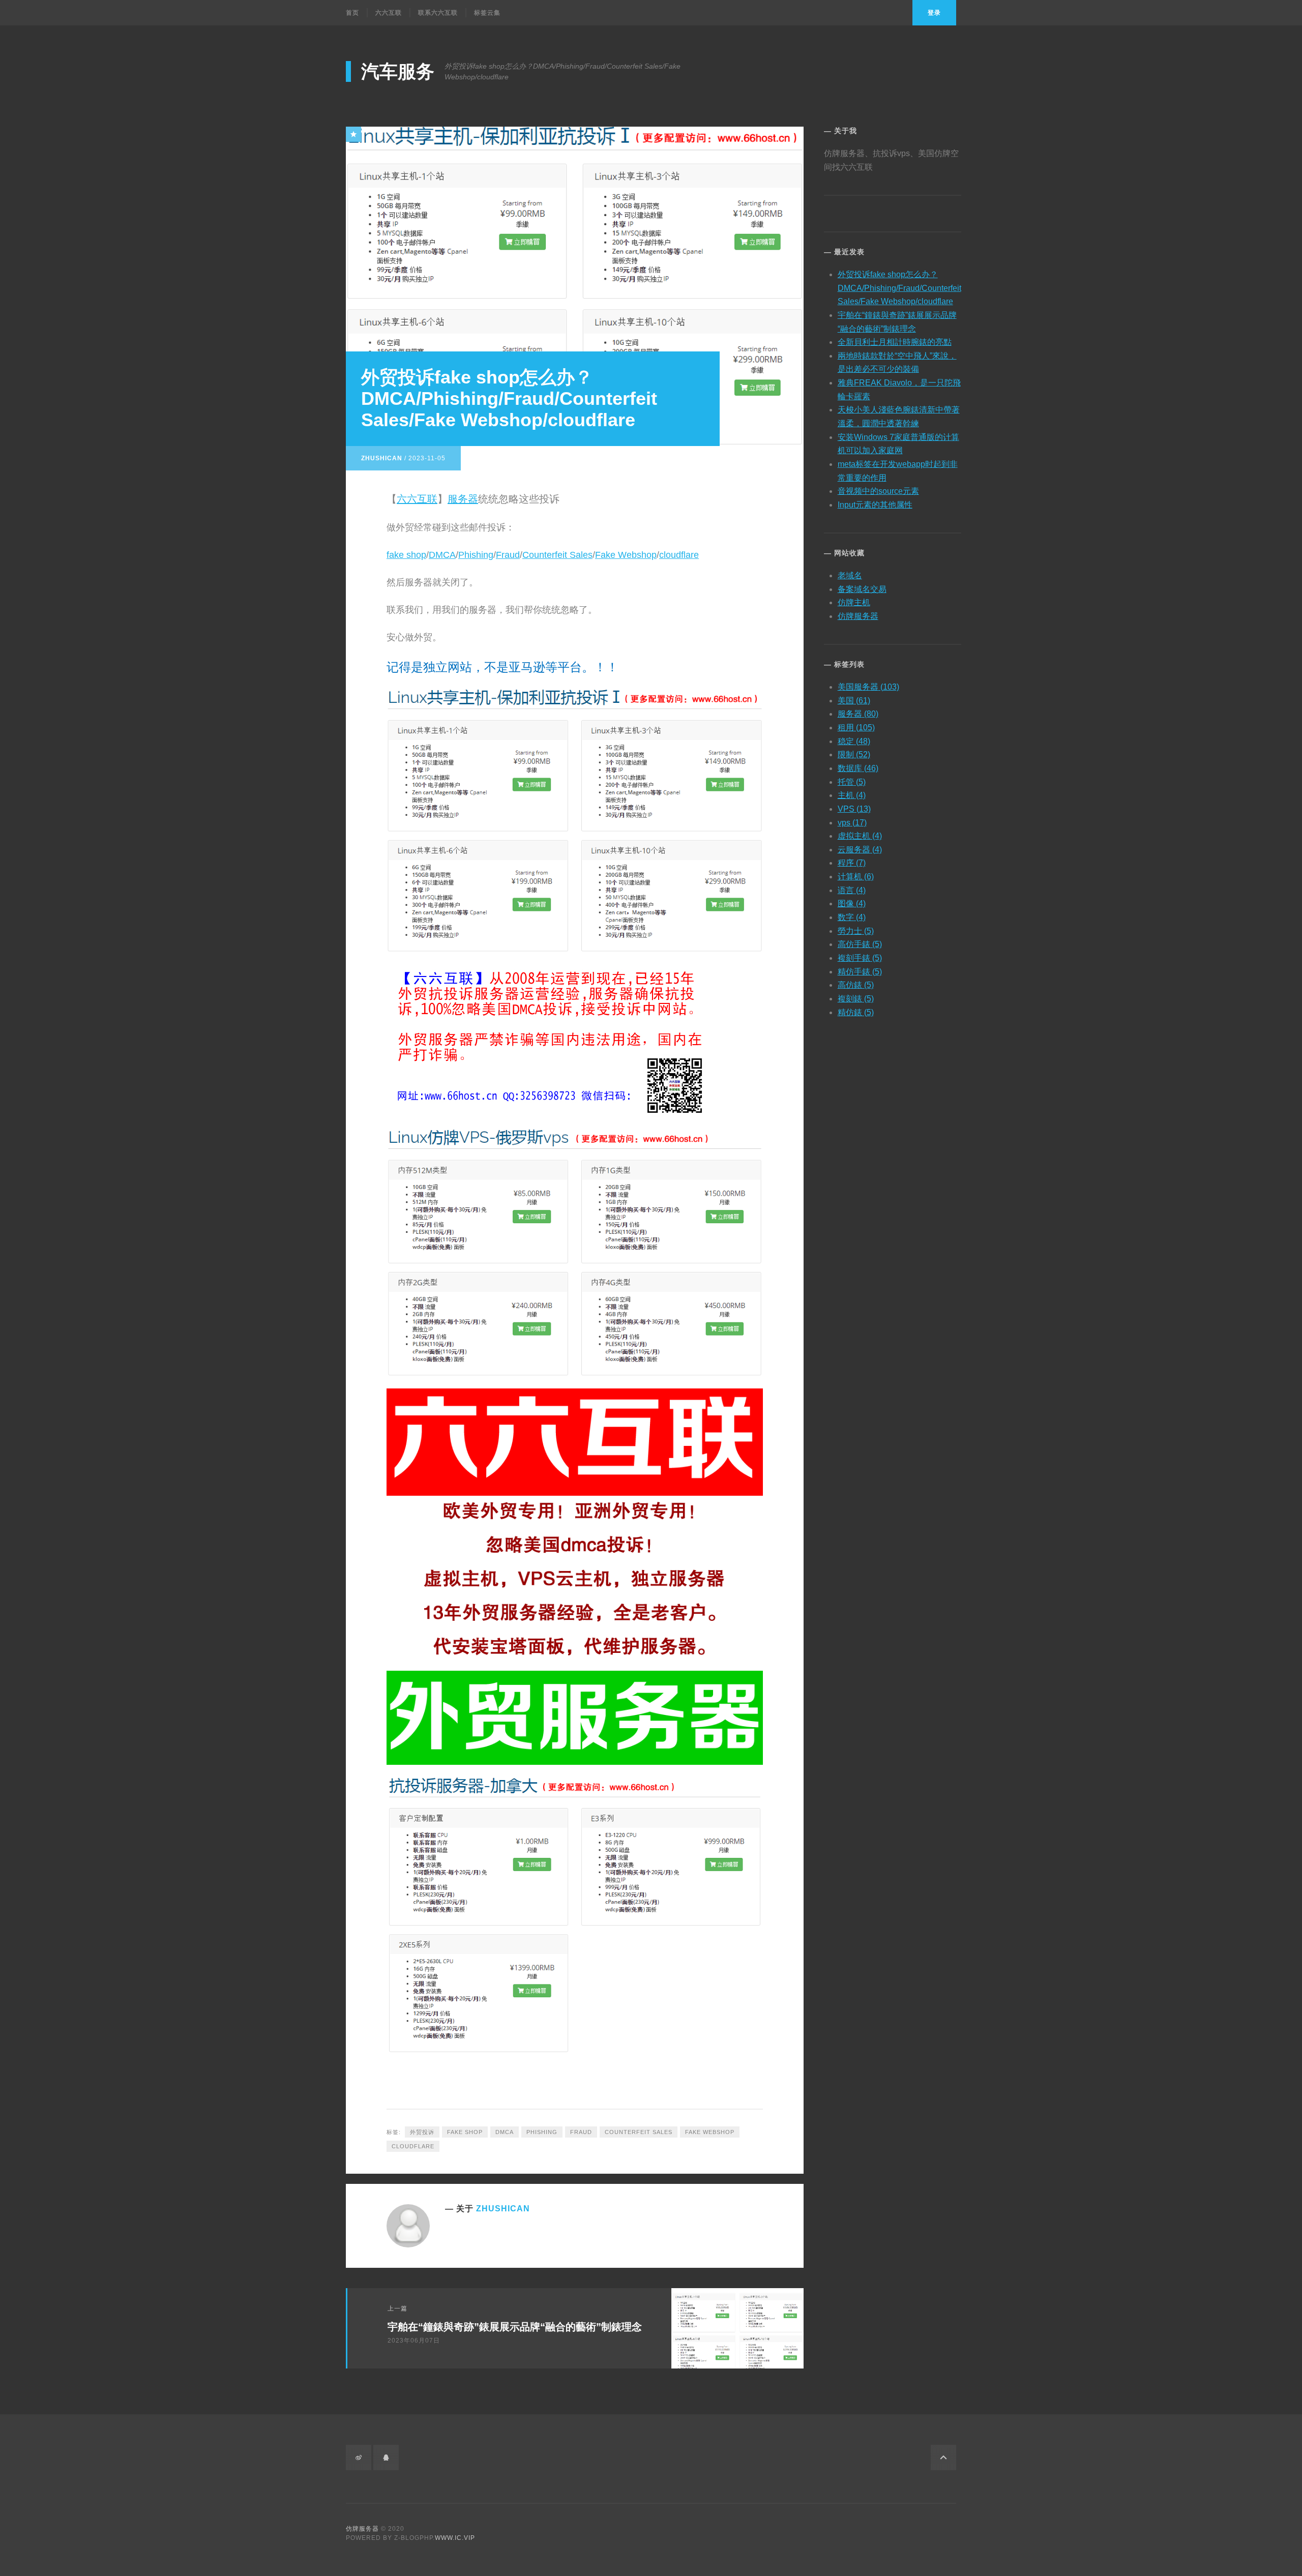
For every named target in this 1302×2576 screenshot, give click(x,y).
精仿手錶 (860, 972)
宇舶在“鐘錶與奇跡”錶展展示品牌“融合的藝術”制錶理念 (515, 2327)
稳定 (854, 741)
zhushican (382, 458)
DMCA (442, 555)
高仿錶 (856, 985)
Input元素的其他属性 (875, 505)
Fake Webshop (626, 555)
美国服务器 (868, 687)
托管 (852, 782)
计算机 (856, 877)
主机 (852, 795)
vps (852, 823)
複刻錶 (856, 999)
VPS (854, 809)
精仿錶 (856, 1012)
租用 (856, 728)
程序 (852, 863)
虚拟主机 (860, 836)
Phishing (476, 555)
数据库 (858, 768)
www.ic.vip (455, 2538)
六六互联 (389, 13)
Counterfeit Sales (557, 555)
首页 (352, 13)
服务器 (463, 499)
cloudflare (679, 555)
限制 (854, 754)
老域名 (850, 575)
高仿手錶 (860, 944)
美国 (854, 701)
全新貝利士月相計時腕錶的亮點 (895, 342)
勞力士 (856, 931)
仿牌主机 (854, 602)
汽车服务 (398, 71)
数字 (852, 917)
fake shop (406, 555)
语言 (852, 890)
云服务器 (860, 850)
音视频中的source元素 (878, 491)
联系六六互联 (438, 13)
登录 (934, 13)
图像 (852, 904)
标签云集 (487, 13)
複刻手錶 (860, 958)
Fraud (508, 555)
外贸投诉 (422, 2132)
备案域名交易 (862, 589)
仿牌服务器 (858, 616)
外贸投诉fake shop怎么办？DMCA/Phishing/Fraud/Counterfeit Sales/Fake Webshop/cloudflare (899, 288)
